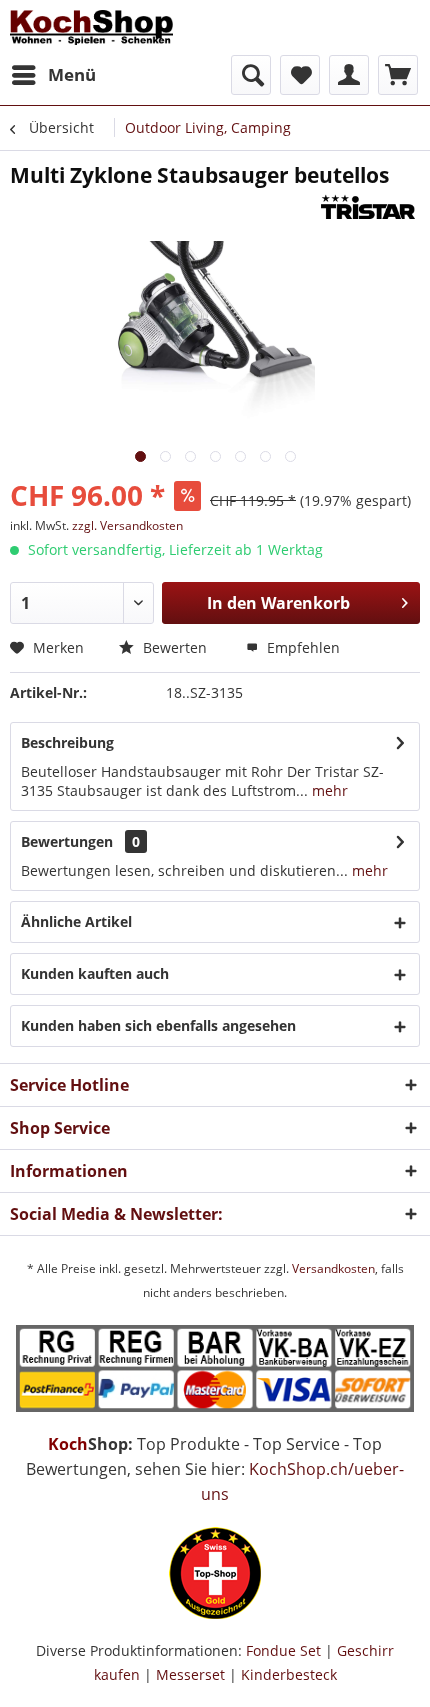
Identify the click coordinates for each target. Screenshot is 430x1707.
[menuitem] (53, 75)
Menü (72, 74)
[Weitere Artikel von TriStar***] (362, 206)
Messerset (190, 1674)
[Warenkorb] (398, 75)
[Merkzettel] (300, 75)
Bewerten (173, 647)
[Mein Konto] (349, 75)
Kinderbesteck (289, 1674)
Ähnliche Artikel (76, 921)
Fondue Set (283, 1650)
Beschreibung (67, 742)
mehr (328, 790)
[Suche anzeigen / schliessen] (251, 75)
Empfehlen (301, 647)
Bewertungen (67, 841)
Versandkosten (333, 1268)
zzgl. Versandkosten (127, 525)
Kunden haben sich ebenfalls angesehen (158, 1025)
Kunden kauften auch (95, 973)
